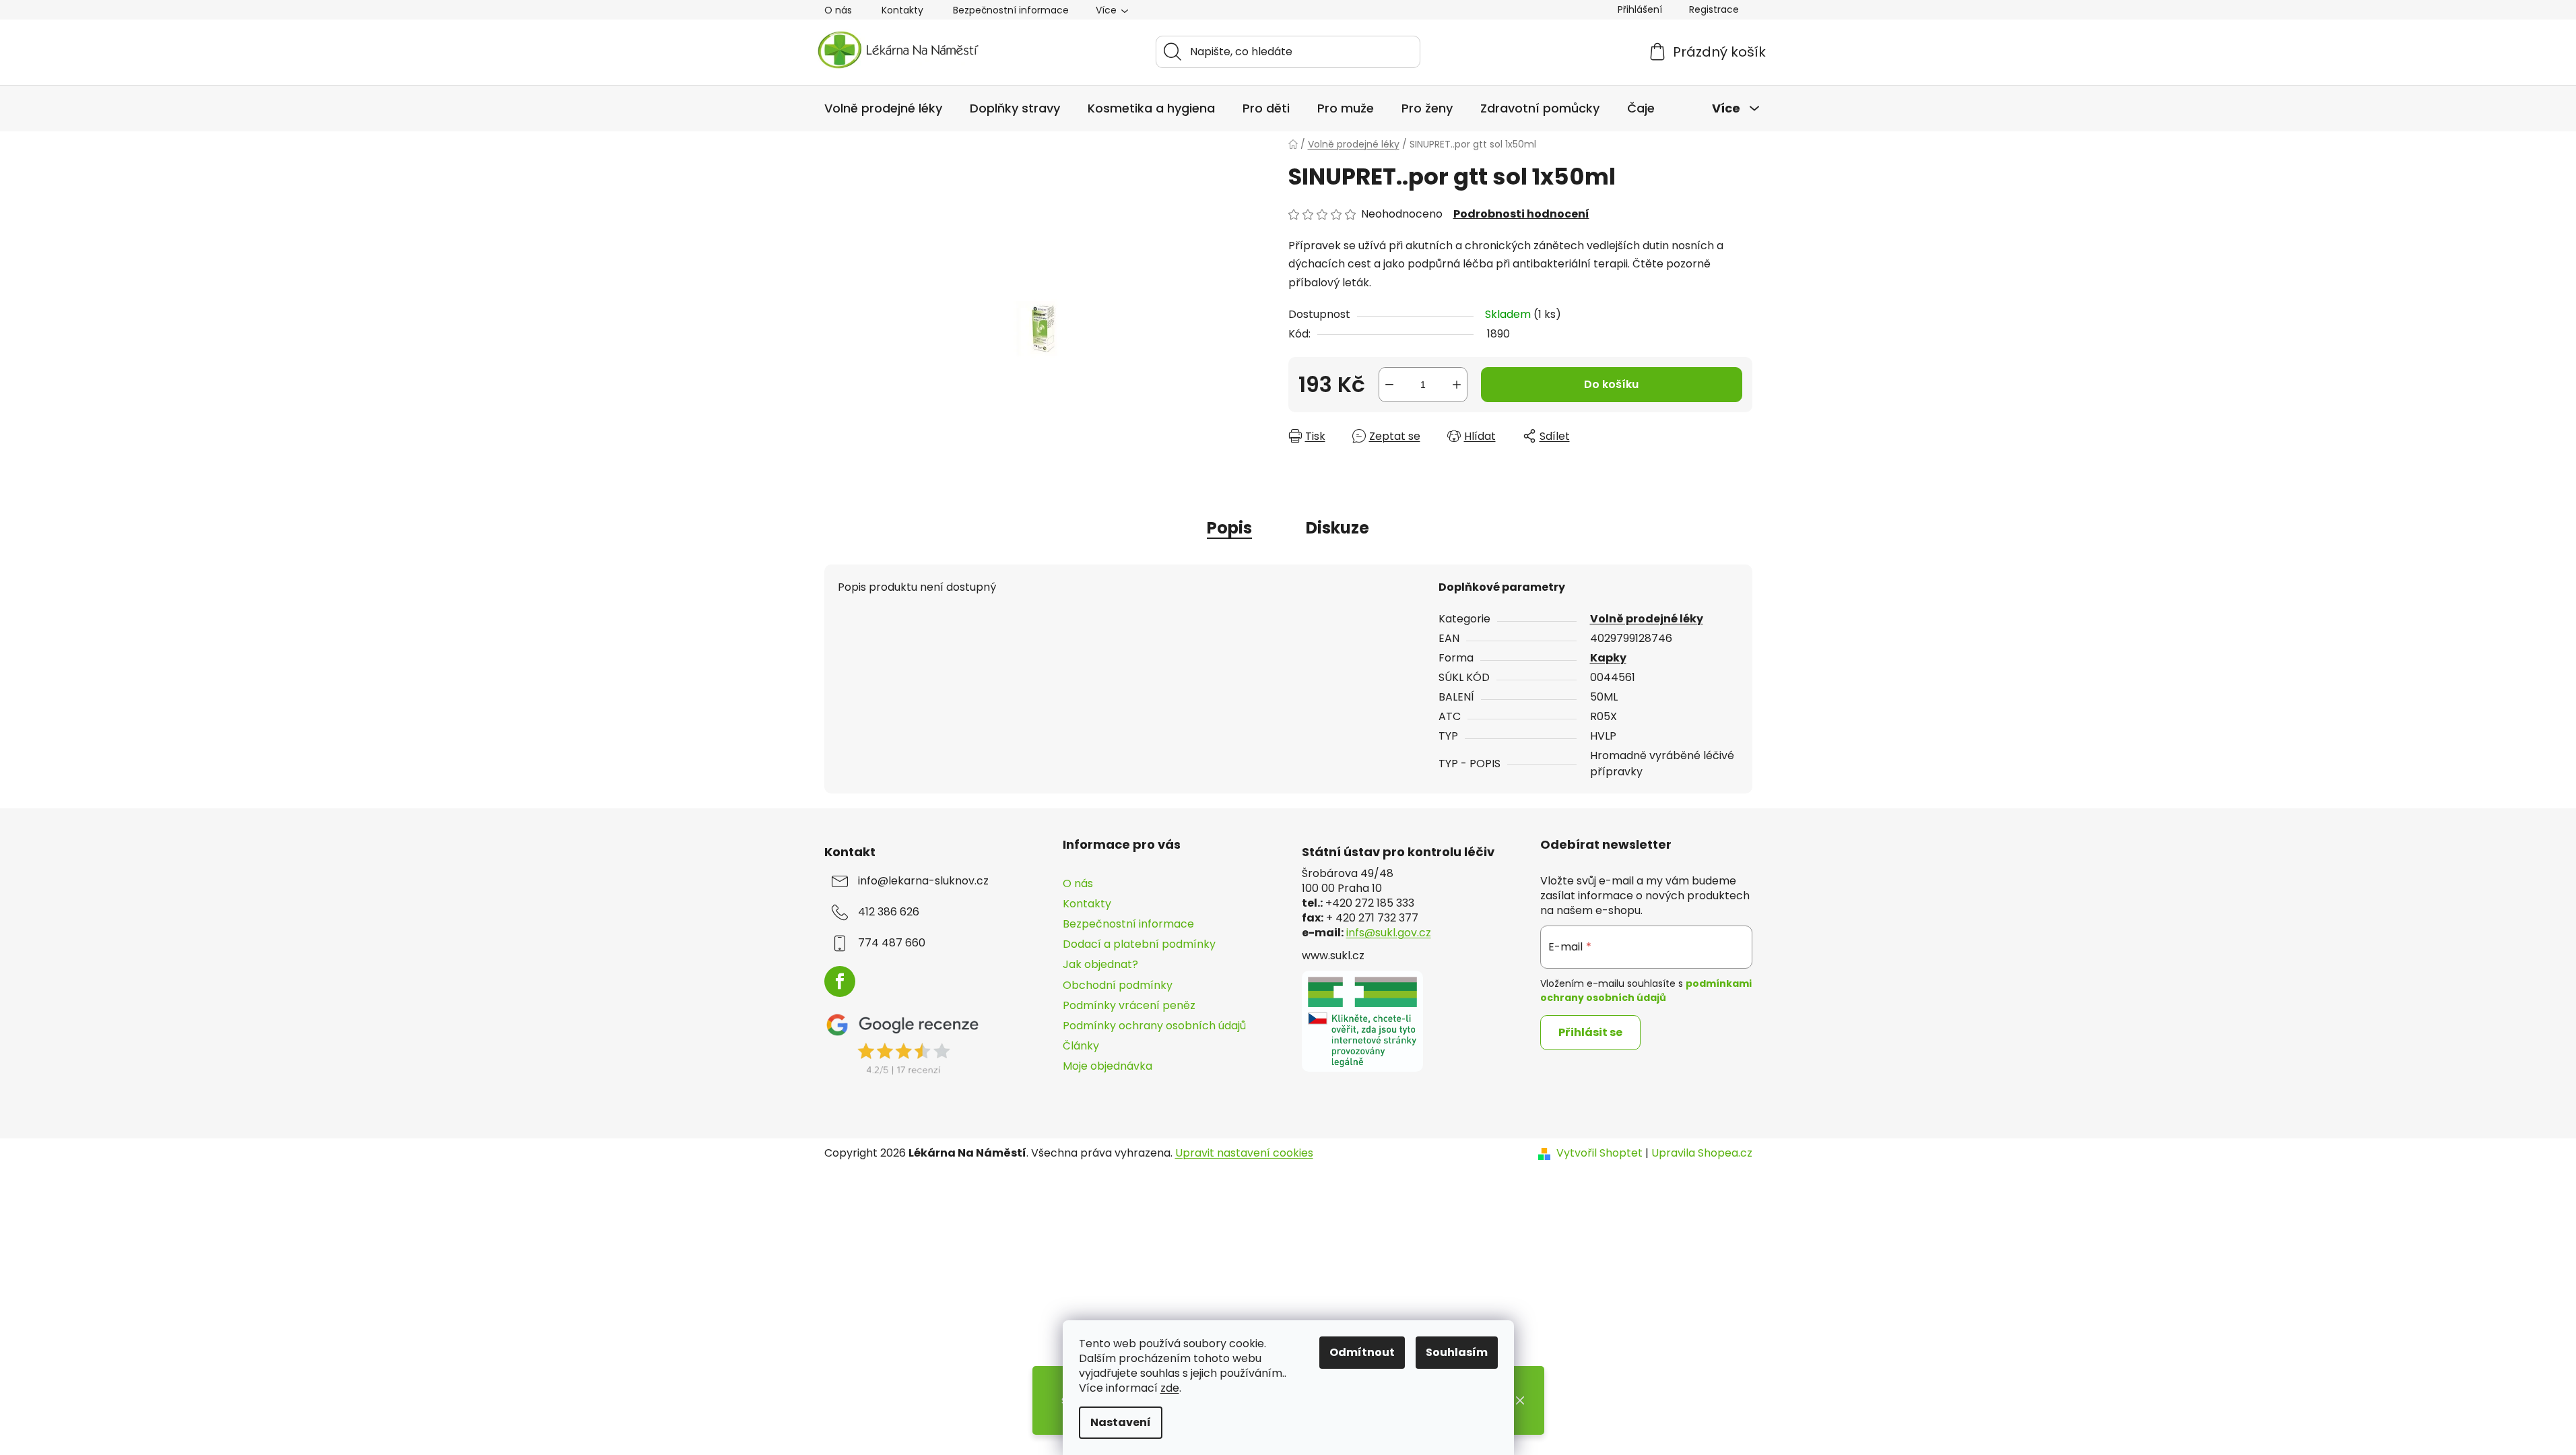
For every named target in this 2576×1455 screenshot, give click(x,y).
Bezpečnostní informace (1011, 10)
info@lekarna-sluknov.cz (923, 881)
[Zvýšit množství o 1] (1457, 385)
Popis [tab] (1229, 528)
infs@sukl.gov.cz (1389, 933)
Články (1081, 1046)
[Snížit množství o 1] (1389, 385)
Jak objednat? (1100, 964)
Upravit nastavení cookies (1244, 1153)
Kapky (1608, 658)
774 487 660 (892, 943)
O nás (838, 10)
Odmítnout (1362, 1352)
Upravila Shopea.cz (1702, 1153)
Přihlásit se (1590, 1032)
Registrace (1714, 9)
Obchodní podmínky (1118, 985)
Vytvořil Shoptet (1599, 1153)
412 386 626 (889, 912)
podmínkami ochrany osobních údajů (1646, 990)
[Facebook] (840, 981)
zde (1170, 1388)
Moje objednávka (1108, 1066)
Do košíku (1611, 384)
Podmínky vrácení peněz (1129, 1005)
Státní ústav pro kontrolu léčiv (1398, 852)
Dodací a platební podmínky (1139, 944)
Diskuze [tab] (1337, 528)
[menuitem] (883, 108)
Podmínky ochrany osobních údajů (1154, 1026)
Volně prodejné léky (1647, 619)
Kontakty (902, 10)
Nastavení (1121, 1422)
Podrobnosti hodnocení (1521, 214)
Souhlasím (1457, 1352)
